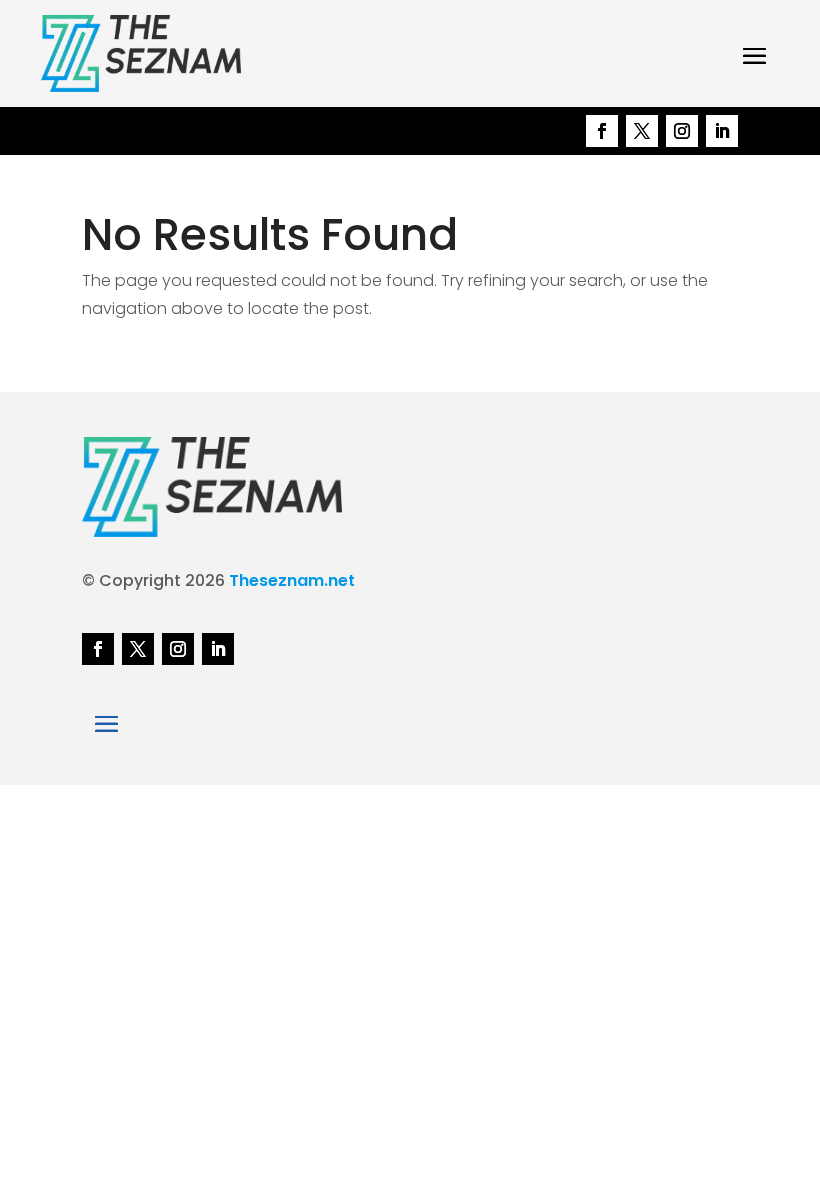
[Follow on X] (642, 131)
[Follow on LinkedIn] (722, 131)
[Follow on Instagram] (682, 131)
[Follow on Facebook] (602, 131)
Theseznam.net (292, 580)
